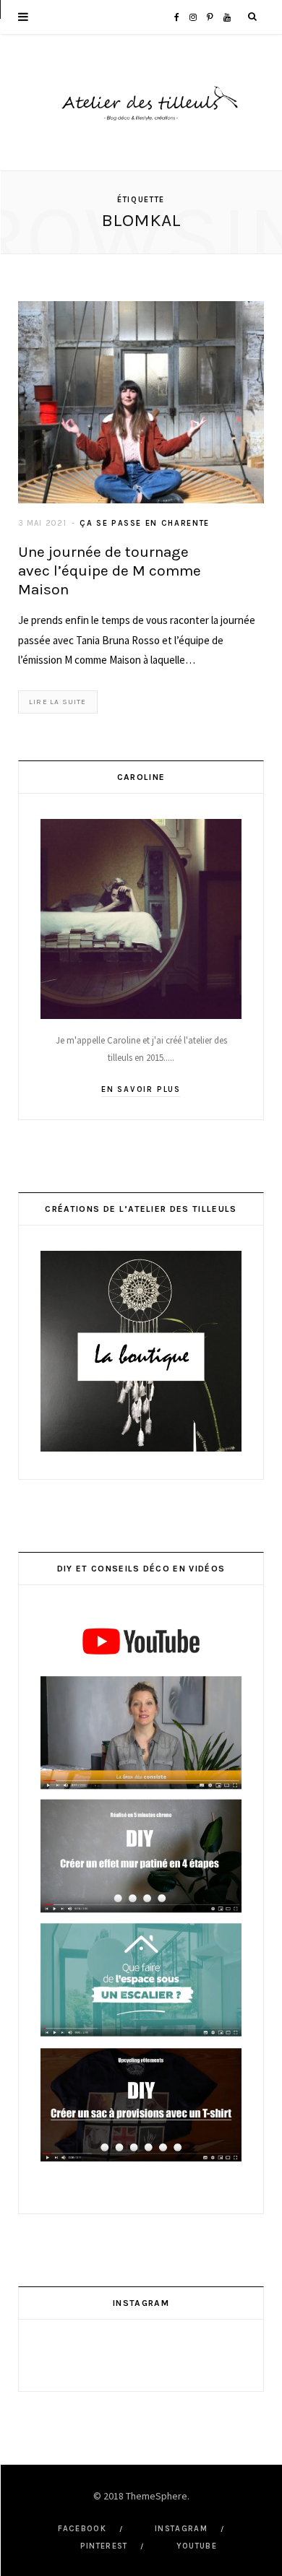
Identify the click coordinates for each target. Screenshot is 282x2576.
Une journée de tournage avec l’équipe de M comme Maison (110, 571)
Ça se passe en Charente (145, 523)
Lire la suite (58, 702)
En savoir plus (141, 1089)
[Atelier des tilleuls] (141, 103)
